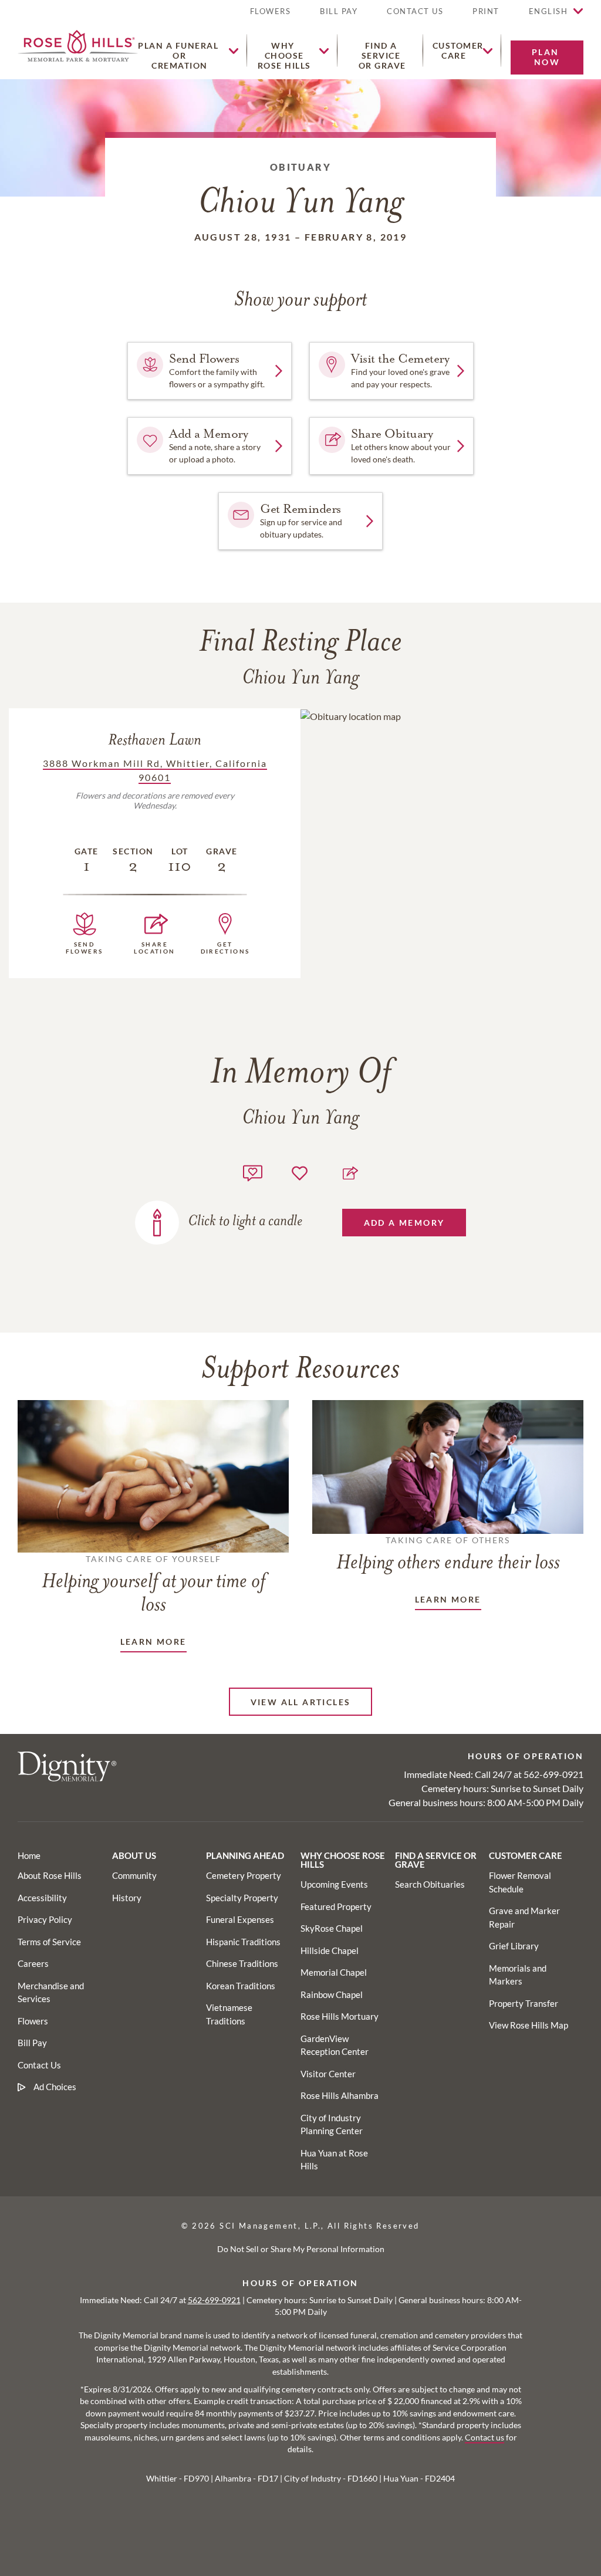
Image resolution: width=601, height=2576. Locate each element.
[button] (486, 16)
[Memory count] (253, 1172)
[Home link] (78, 44)
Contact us (484, 2438)
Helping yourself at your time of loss (153, 1585)
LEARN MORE (153, 1642)
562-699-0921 (553, 1774)
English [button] (548, 11)
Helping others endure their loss (448, 1554)
